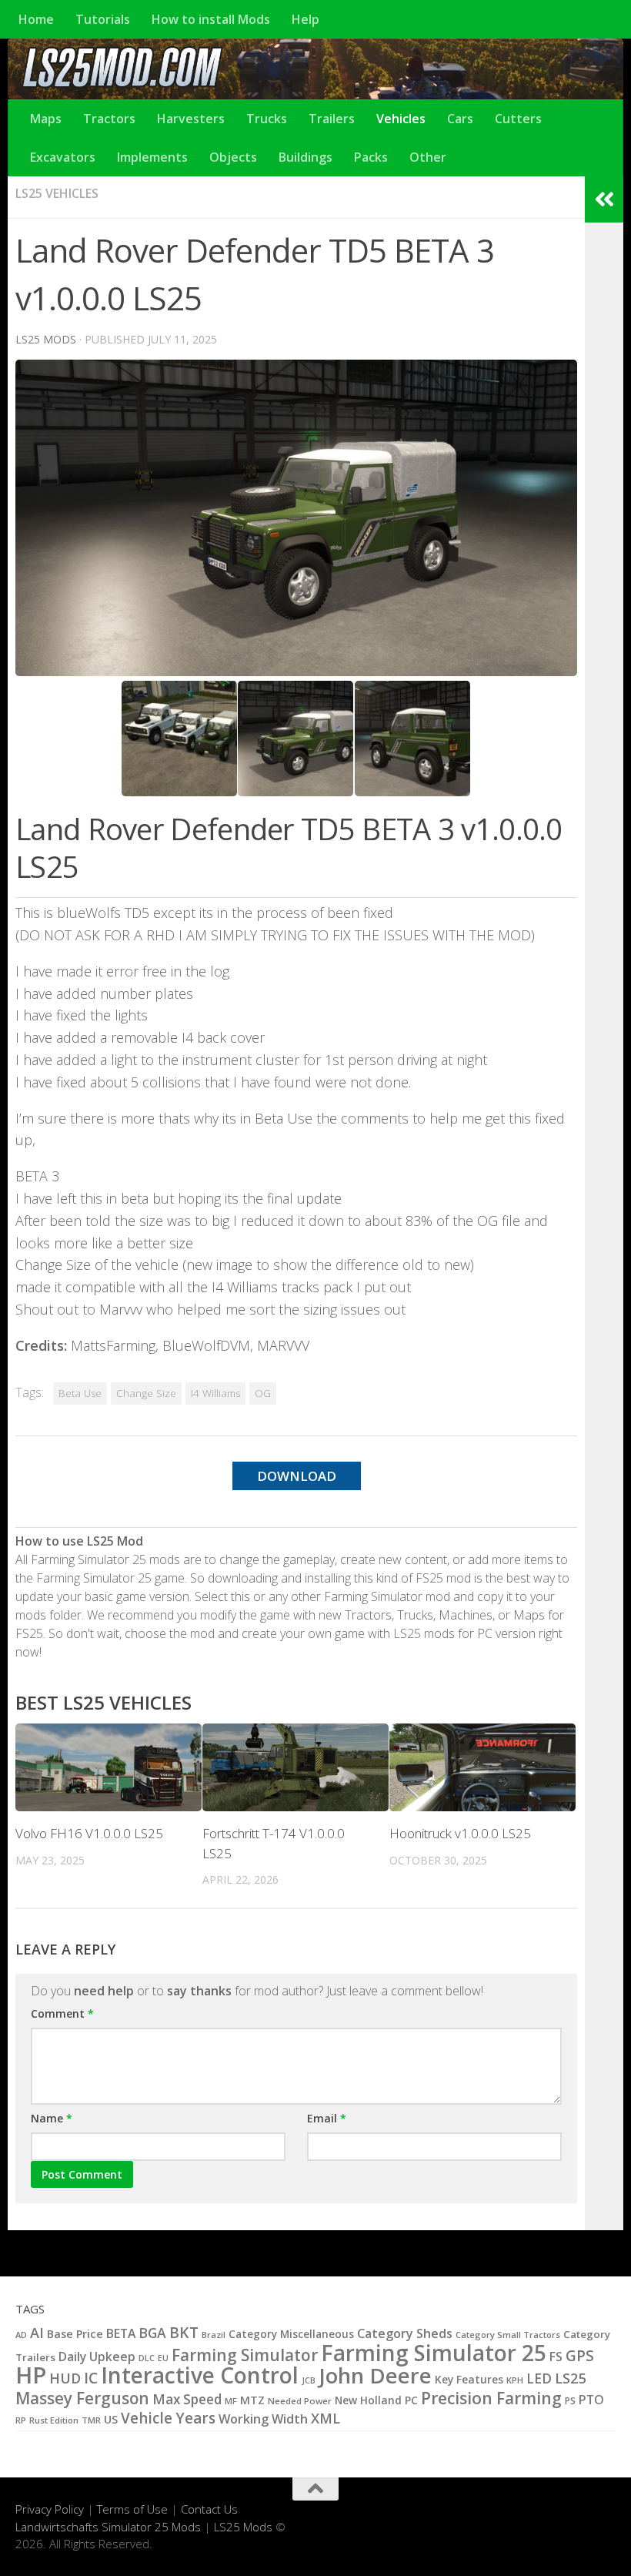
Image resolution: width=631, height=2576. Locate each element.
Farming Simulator (245, 2355)
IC (91, 2378)
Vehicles (401, 119)
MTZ (252, 2400)
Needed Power (300, 2401)
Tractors (109, 119)
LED (539, 2378)
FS (556, 2357)
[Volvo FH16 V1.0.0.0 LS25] (109, 1767)
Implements (152, 157)
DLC (147, 2358)
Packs (371, 157)
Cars (460, 119)
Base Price (75, 2334)
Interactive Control (200, 2375)
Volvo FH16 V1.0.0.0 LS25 (89, 1833)
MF (231, 2401)
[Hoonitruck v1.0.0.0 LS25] (482, 1767)
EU (163, 2358)
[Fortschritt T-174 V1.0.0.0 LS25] (295, 1767)
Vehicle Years (168, 2418)
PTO (591, 2400)
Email (327, 2118)
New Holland (368, 2400)
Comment (62, 2013)
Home (36, 19)
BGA (152, 2333)
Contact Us (209, 2509)
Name (52, 2118)
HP (31, 2375)
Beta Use (80, 1393)
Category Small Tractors (508, 2335)
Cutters (518, 119)
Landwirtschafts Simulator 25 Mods (108, 2527)
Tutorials (103, 19)
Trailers (332, 119)
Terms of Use (132, 2509)
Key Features (469, 2379)
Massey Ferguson (82, 2398)
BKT (184, 2332)
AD (21, 2335)
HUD (65, 2378)
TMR (91, 2420)
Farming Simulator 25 (434, 2353)
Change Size (146, 1393)
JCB (309, 2380)
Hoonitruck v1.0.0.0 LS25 (460, 1833)
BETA (121, 2333)
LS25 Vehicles (57, 193)
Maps (46, 119)
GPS (580, 2356)
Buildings (305, 157)
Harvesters (191, 119)
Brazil (214, 2335)
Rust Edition (54, 2420)
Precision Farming (491, 2398)
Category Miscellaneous (291, 2334)
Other (428, 157)
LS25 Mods (243, 2527)
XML (326, 2418)
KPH (515, 2380)
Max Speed (187, 2399)
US (111, 2419)
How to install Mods (211, 19)
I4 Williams (215, 1393)
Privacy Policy (50, 2509)
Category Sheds (405, 2333)
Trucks (267, 119)
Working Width (263, 2419)
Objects (233, 157)
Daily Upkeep (97, 2357)
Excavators (63, 157)
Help (305, 19)
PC (411, 2400)
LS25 (570, 2378)
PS (570, 2401)
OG (263, 1393)
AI (37, 2333)
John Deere (375, 2375)
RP (21, 2420)
